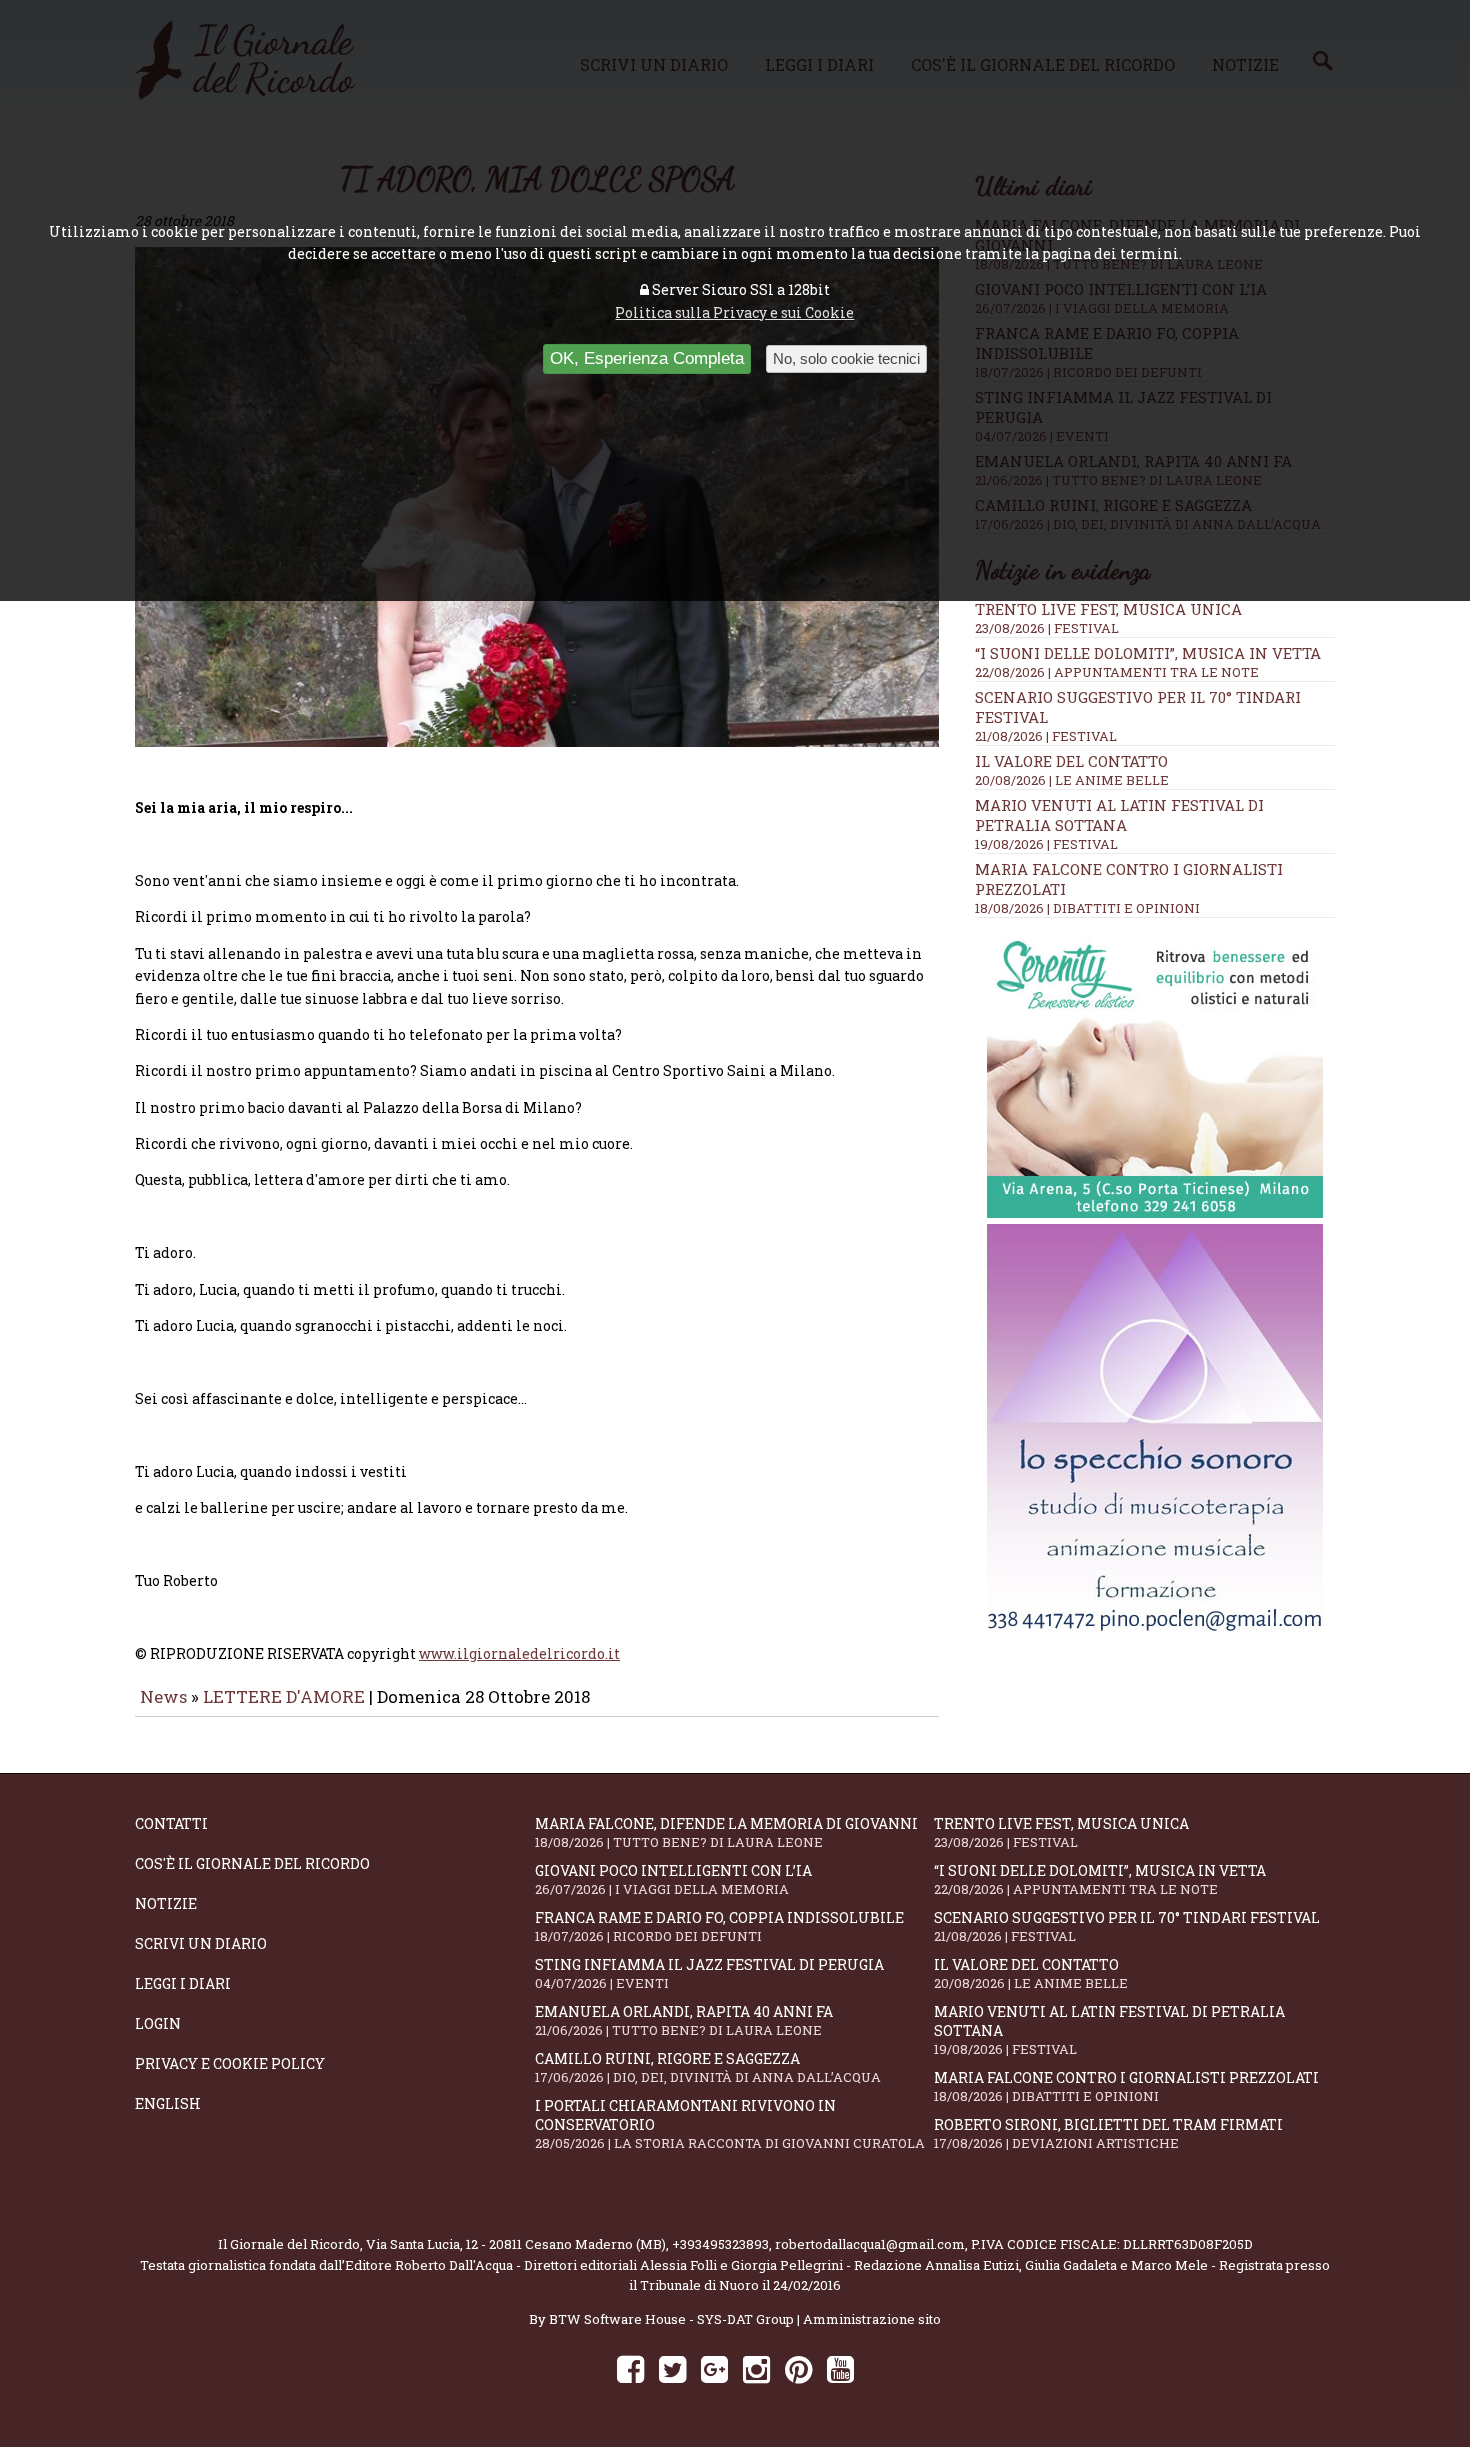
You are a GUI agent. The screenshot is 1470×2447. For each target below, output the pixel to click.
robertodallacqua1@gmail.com (870, 2244)
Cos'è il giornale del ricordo (252, 1863)
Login (158, 2023)
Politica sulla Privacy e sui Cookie (734, 312)
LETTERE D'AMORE (284, 1696)
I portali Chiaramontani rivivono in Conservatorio (730, 2124)
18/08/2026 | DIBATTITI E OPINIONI (1087, 908)
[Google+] (714, 2368)
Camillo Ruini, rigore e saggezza (708, 2067)
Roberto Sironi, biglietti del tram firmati (1108, 2133)
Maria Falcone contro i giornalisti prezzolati (1126, 2086)
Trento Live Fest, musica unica (1108, 609)
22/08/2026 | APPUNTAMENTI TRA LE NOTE (1117, 672)
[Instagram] (756, 2368)
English (168, 2103)
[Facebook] (630, 2368)
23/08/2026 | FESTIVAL (1047, 628)
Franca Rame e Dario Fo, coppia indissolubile (719, 1926)
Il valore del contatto (1071, 761)
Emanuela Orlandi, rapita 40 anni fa (684, 2020)
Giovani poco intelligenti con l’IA (673, 1879)
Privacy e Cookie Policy (230, 2063)
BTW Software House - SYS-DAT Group (671, 2319)
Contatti (171, 1823)
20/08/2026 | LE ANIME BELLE (1072, 780)
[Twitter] (672, 2368)
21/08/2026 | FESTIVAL (1046, 736)
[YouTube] (840, 2368)
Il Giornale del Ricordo (289, 2244)
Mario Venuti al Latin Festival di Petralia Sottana (1119, 815)
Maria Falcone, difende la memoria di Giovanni (726, 1832)
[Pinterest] (798, 2368)
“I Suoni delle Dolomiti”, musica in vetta (1148, 653)
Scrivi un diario (201, 1943)
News (163, 1696)
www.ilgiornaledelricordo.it (519, 1653)
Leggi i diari (183, 1983)
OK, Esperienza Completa (647, 358)
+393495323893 (720, 2244)
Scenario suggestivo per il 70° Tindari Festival (1127, 1926)
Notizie (166, 1903)
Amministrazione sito (872, 2319)
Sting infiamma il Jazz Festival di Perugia (709, 1973)
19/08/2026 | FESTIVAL (1046, 844)
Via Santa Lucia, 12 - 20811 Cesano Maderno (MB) (516, 2244)
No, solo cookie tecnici (846, 358)
